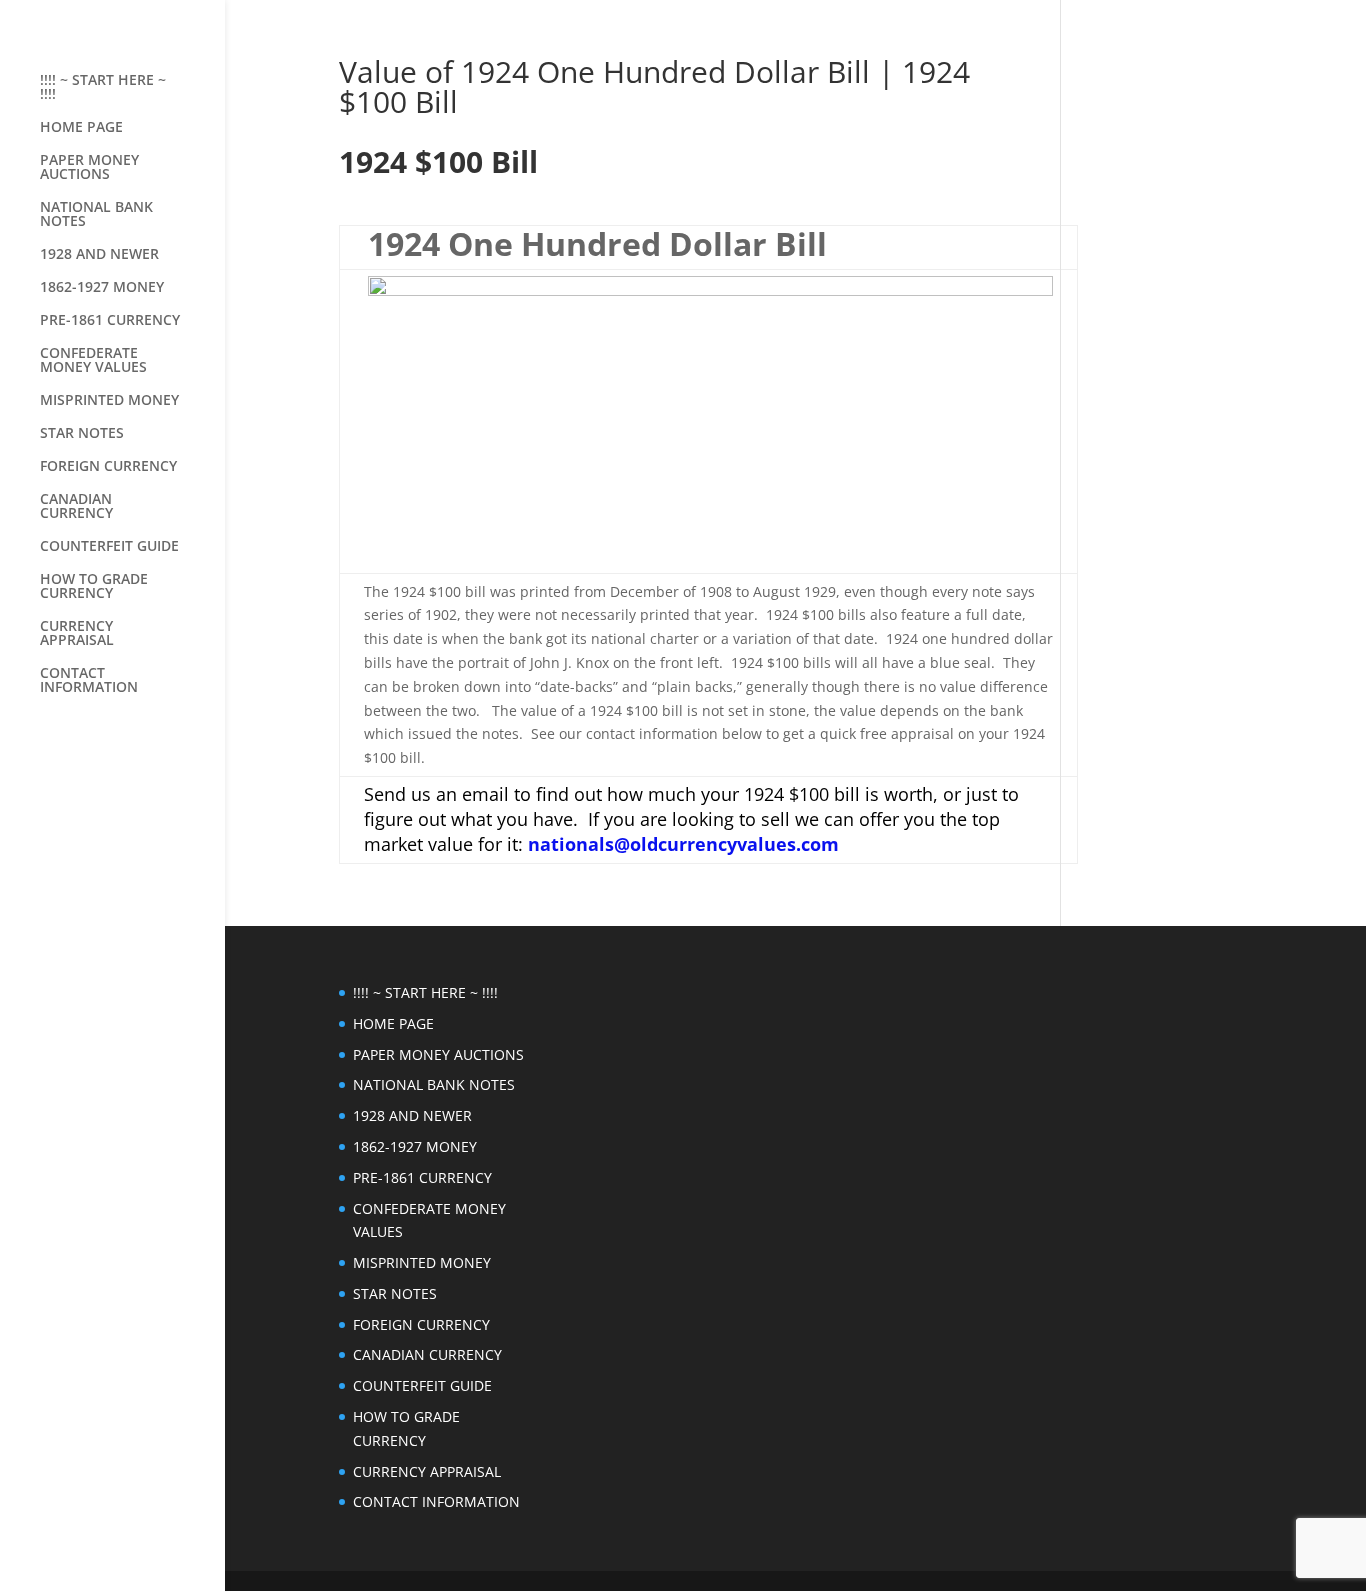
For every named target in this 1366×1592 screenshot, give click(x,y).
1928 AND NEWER (99, 255)
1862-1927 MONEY (102, 288)
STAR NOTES (82, 434)
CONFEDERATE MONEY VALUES (93, 361)
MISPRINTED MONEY (109, 401)
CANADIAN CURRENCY (76, 507)
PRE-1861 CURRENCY (110, 321)
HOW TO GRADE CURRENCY (94, 587)
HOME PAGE (81, 128)
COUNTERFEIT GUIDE (109, 547)
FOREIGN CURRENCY (108, 467)
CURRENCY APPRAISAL (77, 634)
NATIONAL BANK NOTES (96, 215)
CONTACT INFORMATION (89, 681)
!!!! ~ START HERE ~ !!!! (103, 88)
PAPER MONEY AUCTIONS (89, 168)
